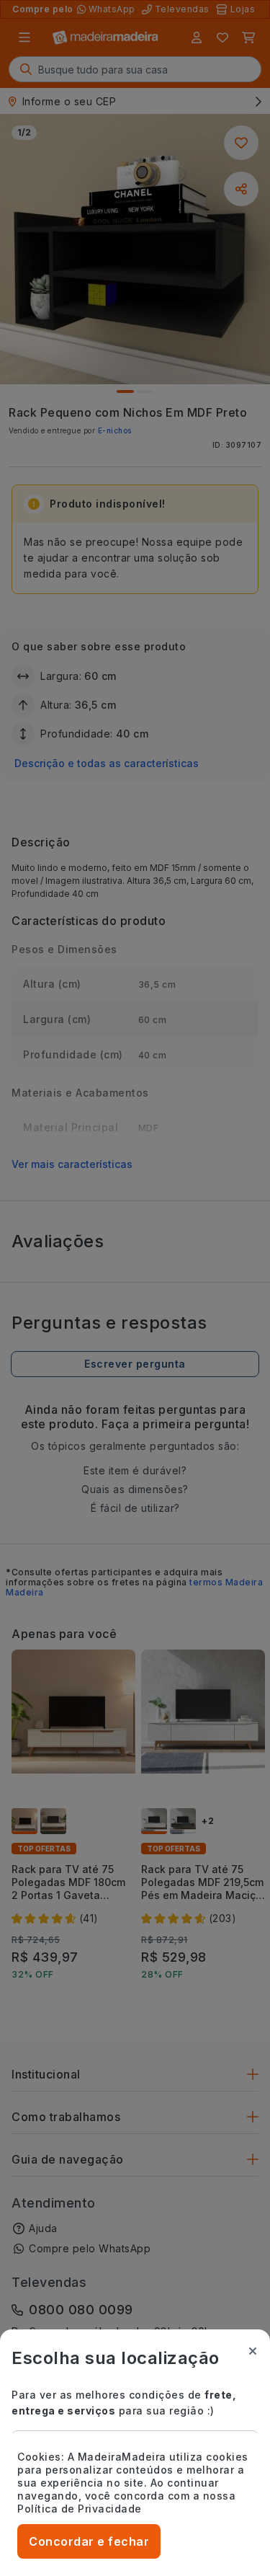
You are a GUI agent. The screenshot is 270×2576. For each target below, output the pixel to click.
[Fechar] (253, 2351)
